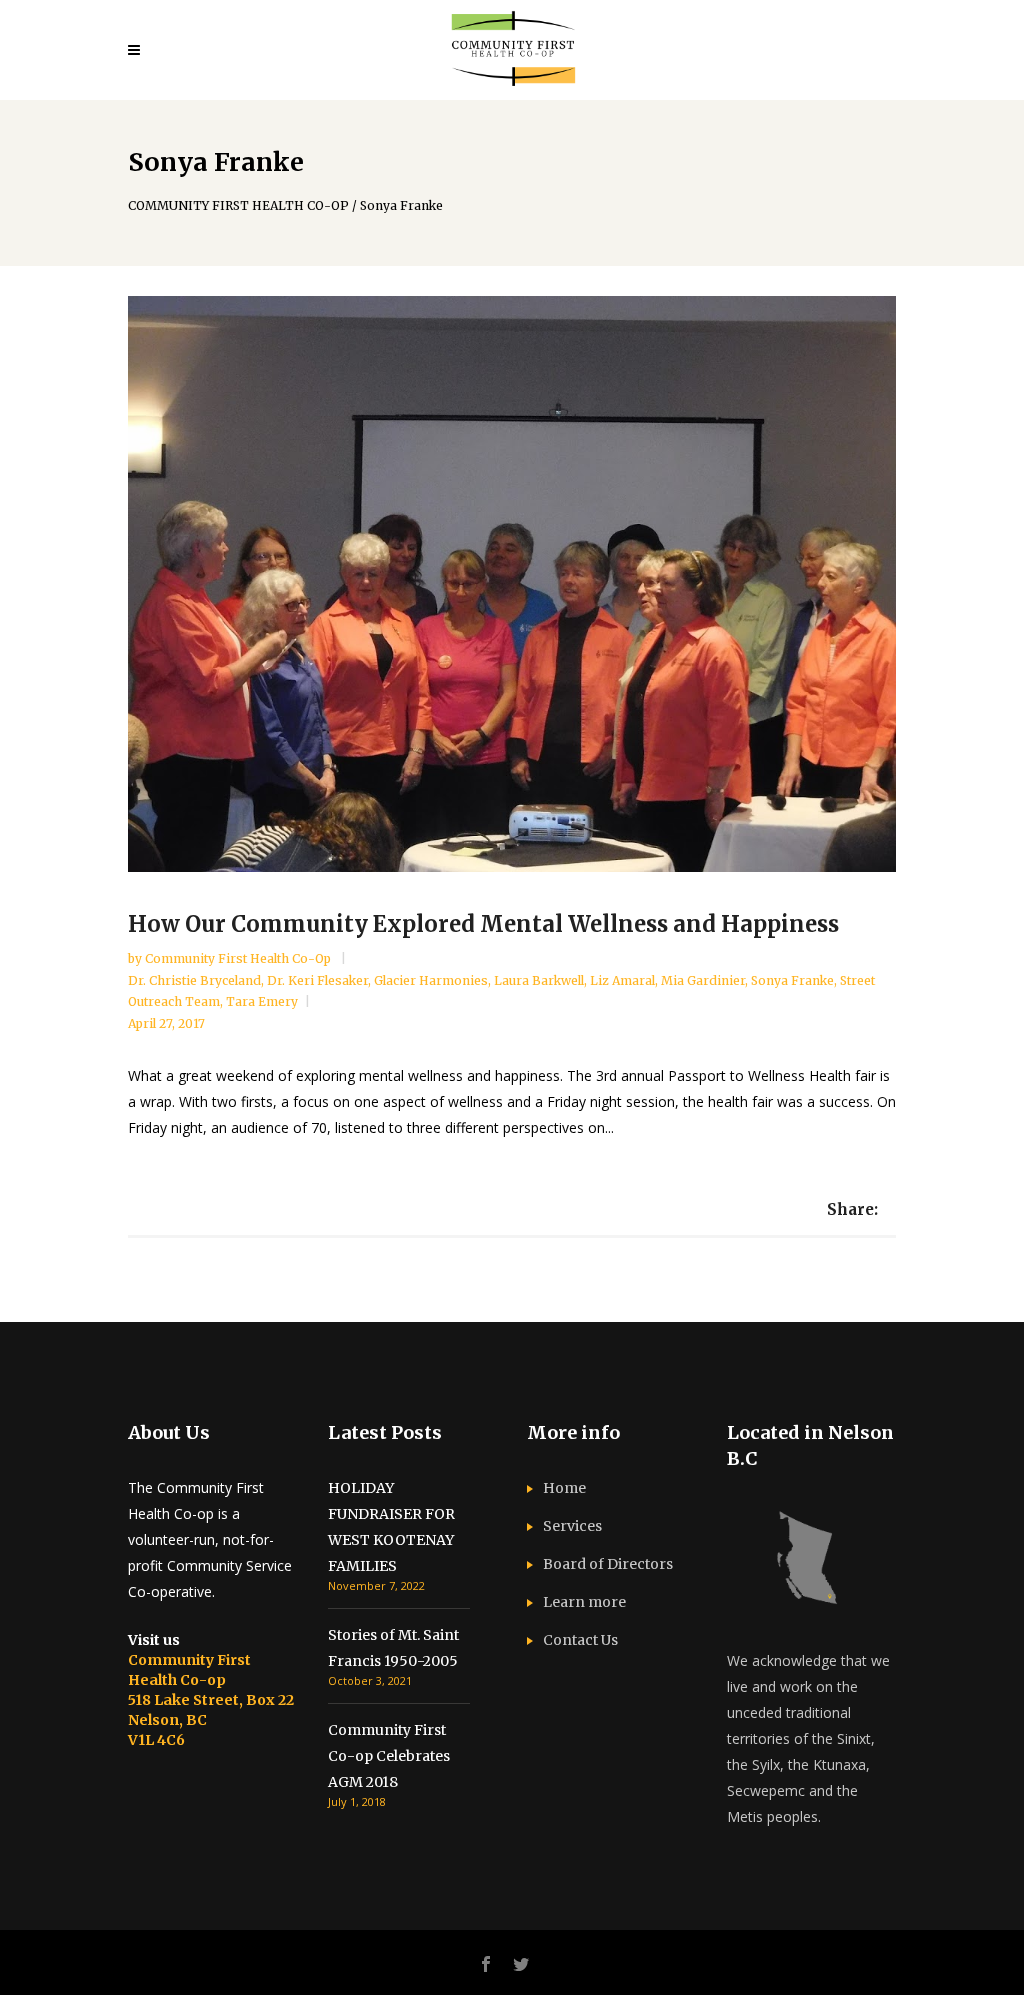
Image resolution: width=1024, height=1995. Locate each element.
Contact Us (580, 1640)
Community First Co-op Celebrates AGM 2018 (389, 1756)
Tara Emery (262, 1001)
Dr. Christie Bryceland (194, 980)
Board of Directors (608, 1564)
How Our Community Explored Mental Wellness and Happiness (483, 924)
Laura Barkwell (539, 980)
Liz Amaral (622, 980)
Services (572, 1526)
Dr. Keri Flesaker (317, 980)
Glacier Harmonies (431, 980)
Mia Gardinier (703, 980)
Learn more (584, 1602)
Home (564, 1488)
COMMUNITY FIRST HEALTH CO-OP (238, 206)
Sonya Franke (792, 980)
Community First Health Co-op (239, 958)
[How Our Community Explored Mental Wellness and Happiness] (512, 584)
